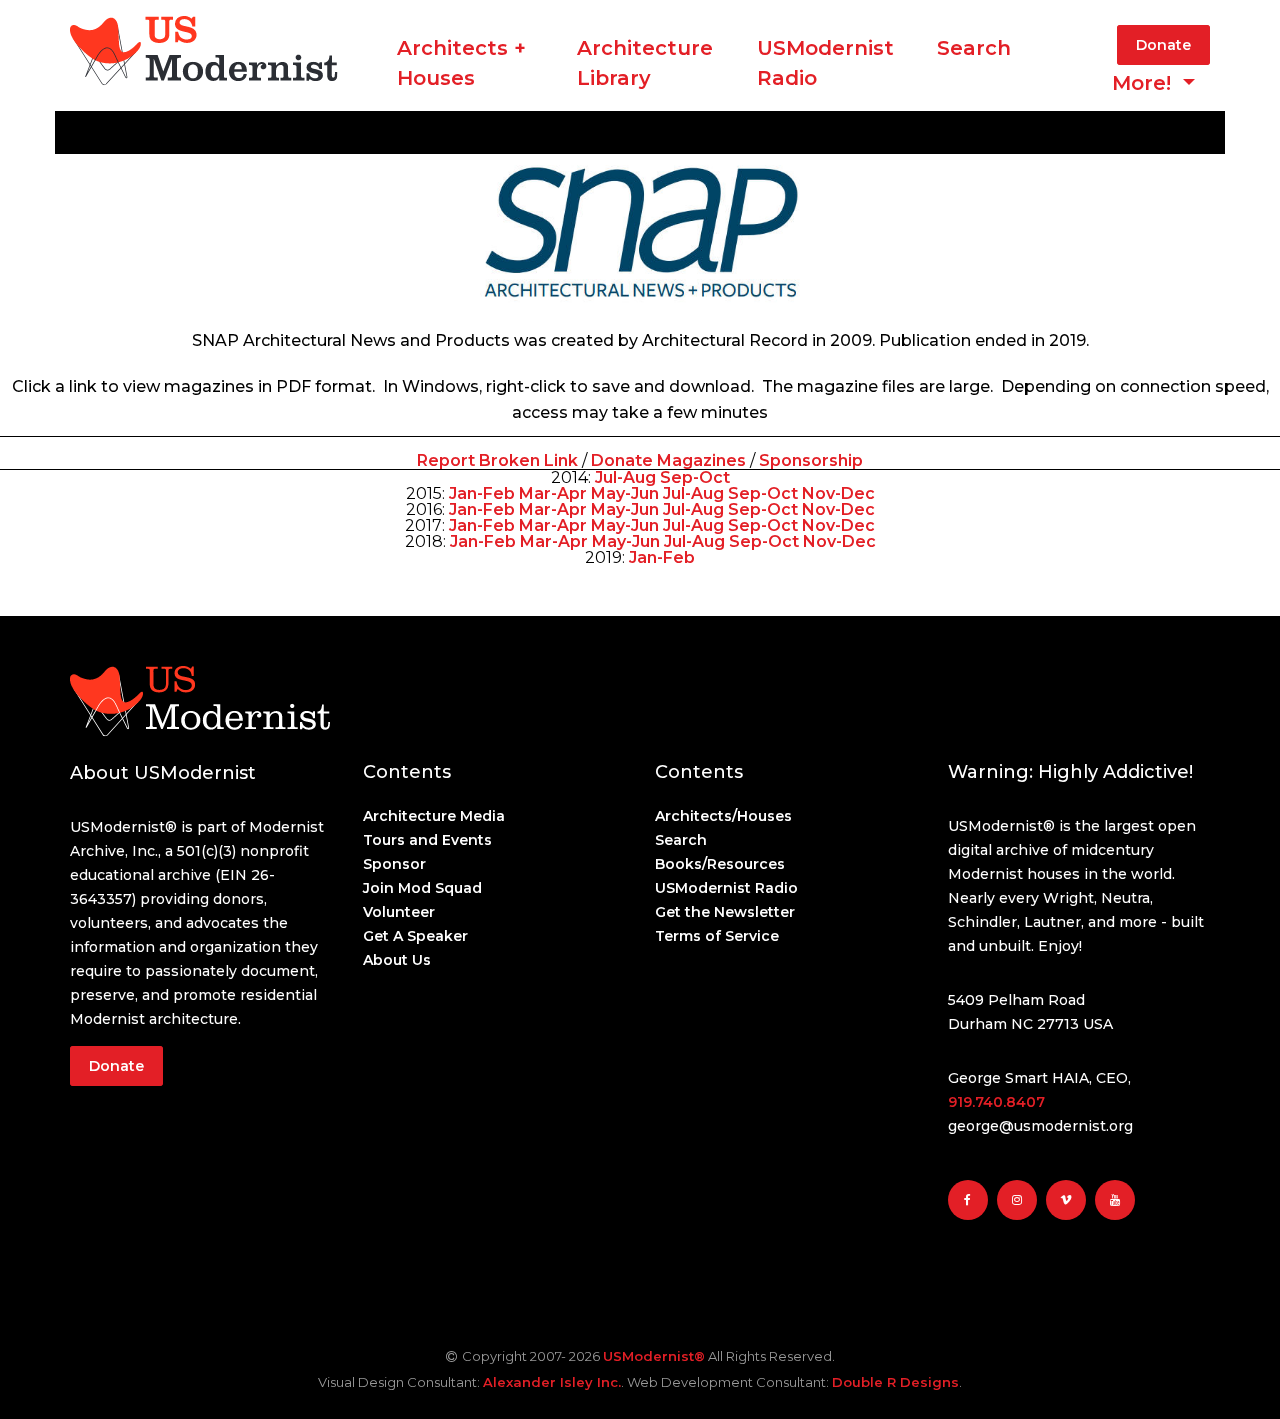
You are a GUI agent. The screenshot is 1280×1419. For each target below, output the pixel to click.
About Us (397, 960)
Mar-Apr (553, 493)
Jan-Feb (482, 493)
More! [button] (1144, 83)
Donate (1163, 45)
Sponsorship (811, 460)
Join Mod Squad (422, 888)
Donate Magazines (668, 460)
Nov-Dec (838, 493)
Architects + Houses (461, 63)
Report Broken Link (497, 460)
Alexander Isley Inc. (552, 1382)
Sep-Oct (695, 477)
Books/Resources (720, 864)
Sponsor (394, 864)
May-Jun (625, 493)
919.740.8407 (996, 1102)
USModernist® (654, 1356)
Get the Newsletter (725, 912)
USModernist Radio (825, 63)
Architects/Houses (723, 816)
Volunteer (399, 912)
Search (974, 48)
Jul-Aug (625, 477)
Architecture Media (434, 816)
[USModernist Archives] (204, 80)
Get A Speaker (415, 936)
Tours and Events (427, 840)
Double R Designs (895, 1382)
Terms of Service (717, 936)
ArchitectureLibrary (645, 63)
